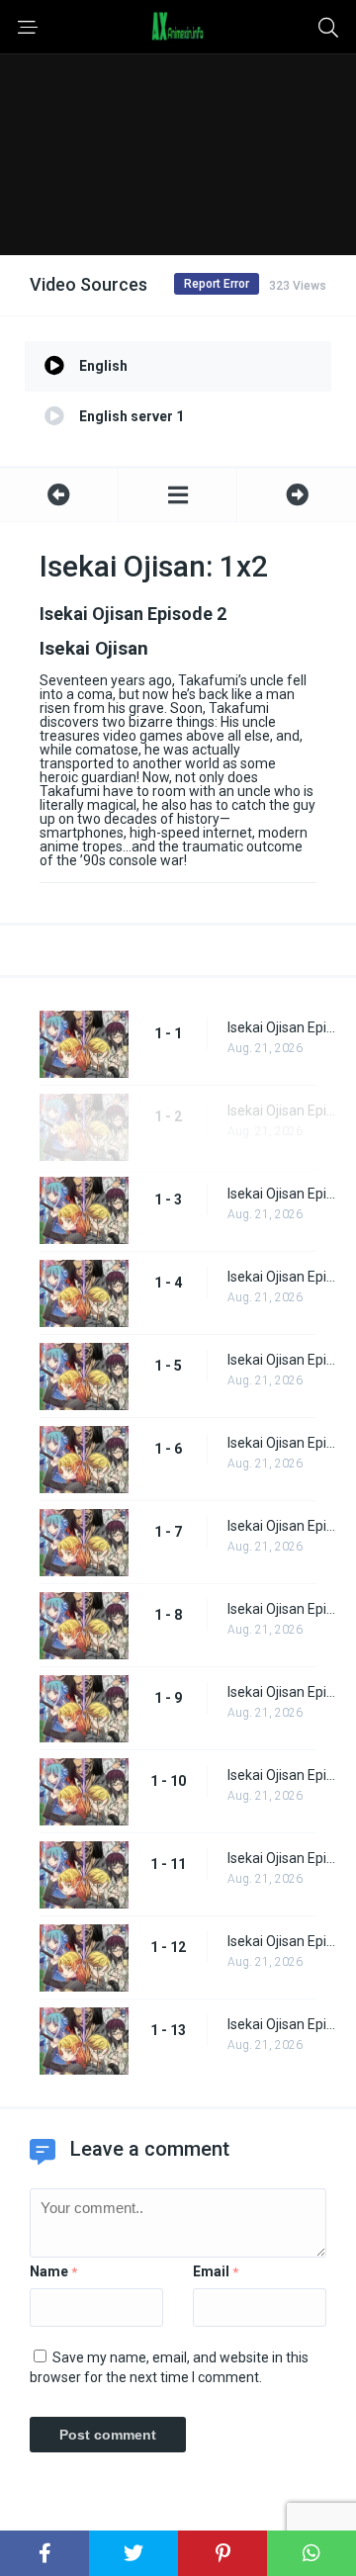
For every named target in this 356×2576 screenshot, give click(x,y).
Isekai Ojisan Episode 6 (282, 1443)
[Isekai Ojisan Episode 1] (59, 495)
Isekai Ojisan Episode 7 (282, 1526)
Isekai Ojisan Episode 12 (282, 1941)
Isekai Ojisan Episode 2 (282, 1110)
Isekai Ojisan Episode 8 (282, 1609)
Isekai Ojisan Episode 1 (282, 1027)
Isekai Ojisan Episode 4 (282, 1277)
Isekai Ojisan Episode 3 (282, 1194)
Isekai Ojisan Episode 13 (282, 2024)
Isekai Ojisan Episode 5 (282, 1360)
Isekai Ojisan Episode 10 (282, 1775)
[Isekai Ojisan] (178, 495)
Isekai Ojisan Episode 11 (282, 1858)
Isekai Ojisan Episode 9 (282, 1692)
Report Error (217, 284)
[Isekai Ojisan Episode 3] (297, 495)
